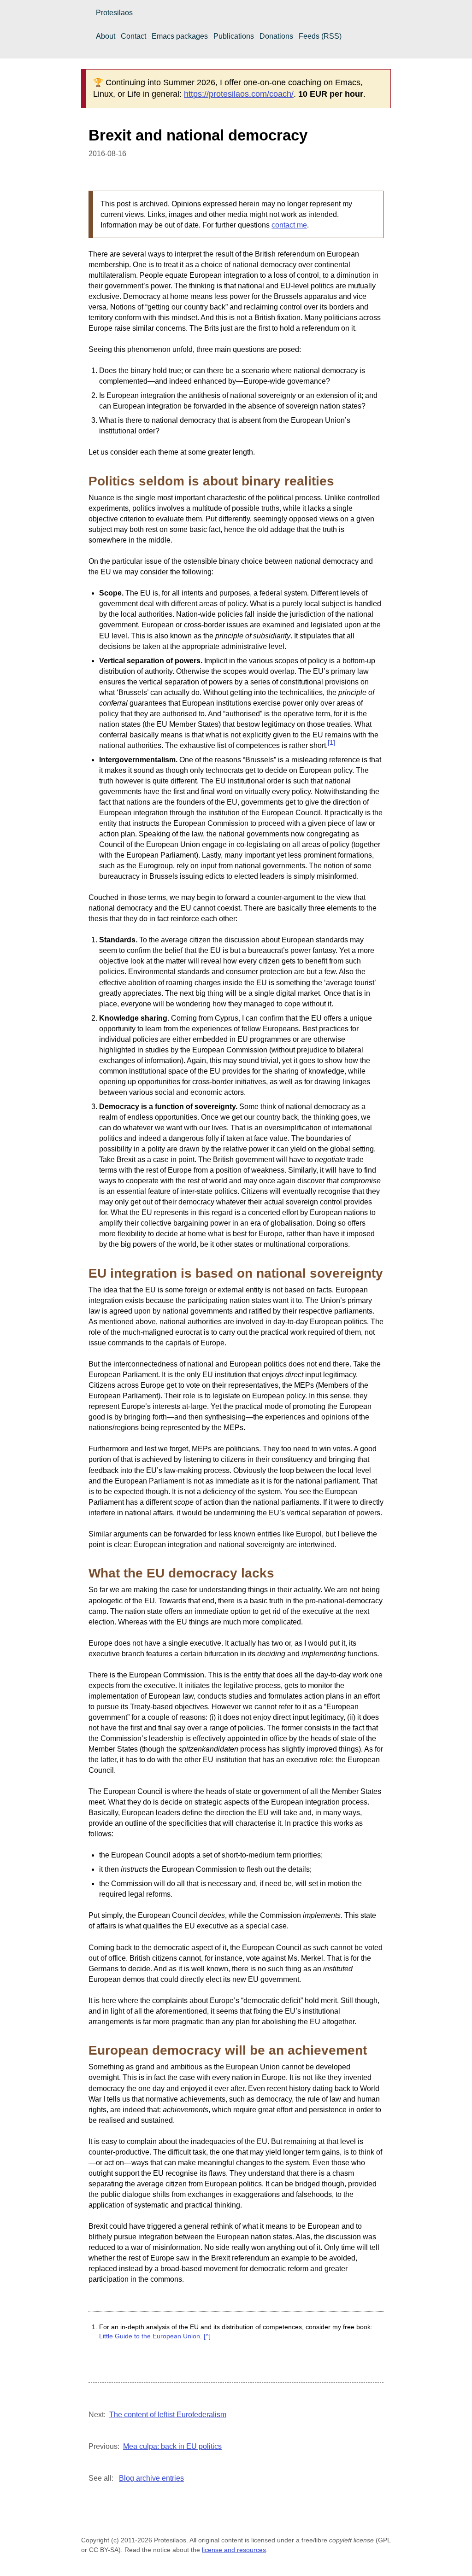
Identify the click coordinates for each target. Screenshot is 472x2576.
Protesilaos (114, 13)
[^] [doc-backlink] (207, 2336)
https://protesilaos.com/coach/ (239, 94)
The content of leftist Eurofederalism (168, 2415)
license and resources (234, 2550)
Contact (133, 36)
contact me (289, 225)
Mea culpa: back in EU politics (172, 2446)
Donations (276, 36)
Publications (234, 36)
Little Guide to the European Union (150, 2336)
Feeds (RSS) (320, 36)
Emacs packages (180, 36)
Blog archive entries (151, 2478)
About (106, 36)
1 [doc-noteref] (331, 743)
